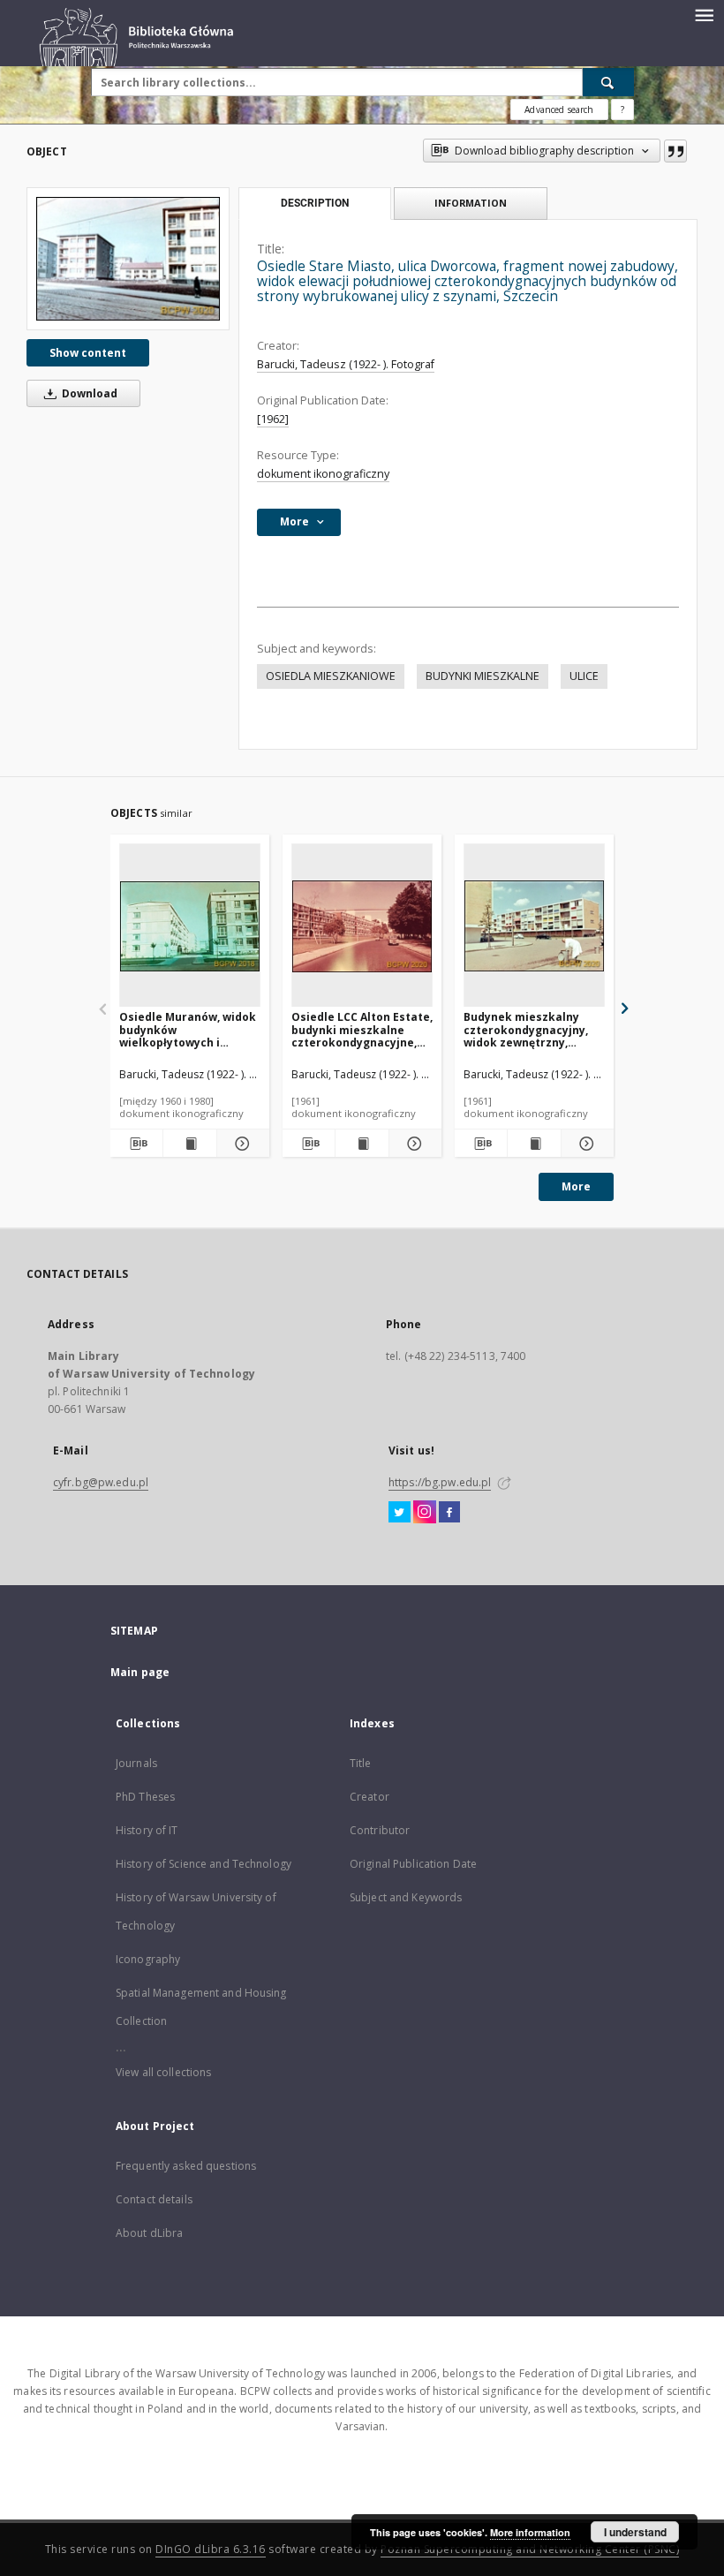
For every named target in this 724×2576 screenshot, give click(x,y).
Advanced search (559, 110)
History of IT (147, 1830)
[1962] (273, 419)
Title (361, 1763)
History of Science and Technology (204, 1864)
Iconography (148, 1959)
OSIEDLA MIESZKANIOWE (331, 676)
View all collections (163, 2072)
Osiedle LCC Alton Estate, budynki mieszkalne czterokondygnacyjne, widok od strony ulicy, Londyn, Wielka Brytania (362, 1029)
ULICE (584, 676)
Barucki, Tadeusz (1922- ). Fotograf (346, 364)
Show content (88, 353)
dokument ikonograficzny (323, 474)
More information (530, 2532)
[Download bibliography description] (136, 1144)
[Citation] (675, 151)
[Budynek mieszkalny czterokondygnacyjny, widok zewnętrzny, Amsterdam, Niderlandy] (534, 926)
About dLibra (149, 2233)
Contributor (380, 1830)
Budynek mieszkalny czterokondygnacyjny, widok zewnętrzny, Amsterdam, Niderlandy (531, 1029)
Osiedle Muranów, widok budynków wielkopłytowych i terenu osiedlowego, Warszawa (188, 1029)
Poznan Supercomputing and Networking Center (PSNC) (530, 2549)
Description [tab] (315, 203)
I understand (635, 2532)
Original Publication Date (413, 1864)
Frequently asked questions (186, 2166)
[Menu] (704, 14)
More (576, 1186)
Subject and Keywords (406, 1897)
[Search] (608, 82)
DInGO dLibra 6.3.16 (211, 2549)
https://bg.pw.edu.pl (440, 1482)
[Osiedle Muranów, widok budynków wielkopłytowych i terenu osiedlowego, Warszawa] (190, 926)
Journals (136, 1763)
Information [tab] (471, 203)
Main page (140, 1672)
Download (88, 393)
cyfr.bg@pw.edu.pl (101, 1482)
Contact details (154, 2199)
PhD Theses (145, 1797)
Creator (370, 1797)
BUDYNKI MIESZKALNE (483, 676)
